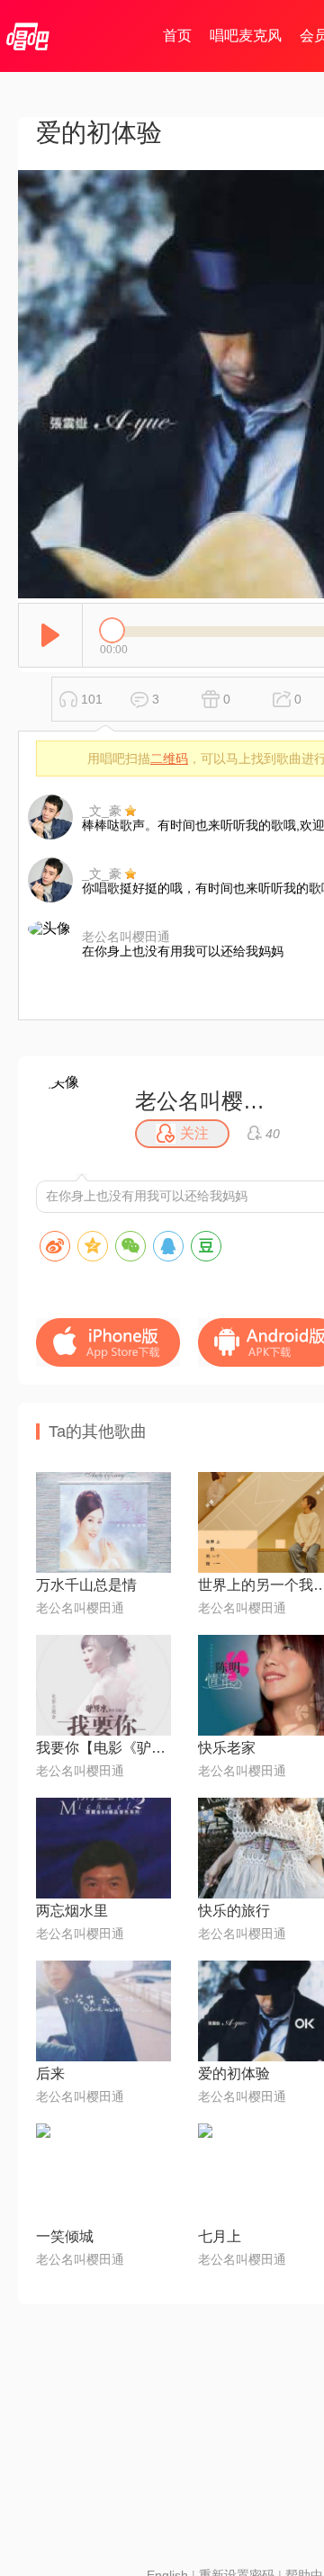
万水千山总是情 (86, 1585)
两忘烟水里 (72, 1911)
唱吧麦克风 (246, 36)
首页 (177, 36)
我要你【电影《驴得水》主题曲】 (103, 1748)
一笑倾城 (65, 2236)
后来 (50, 2073)
